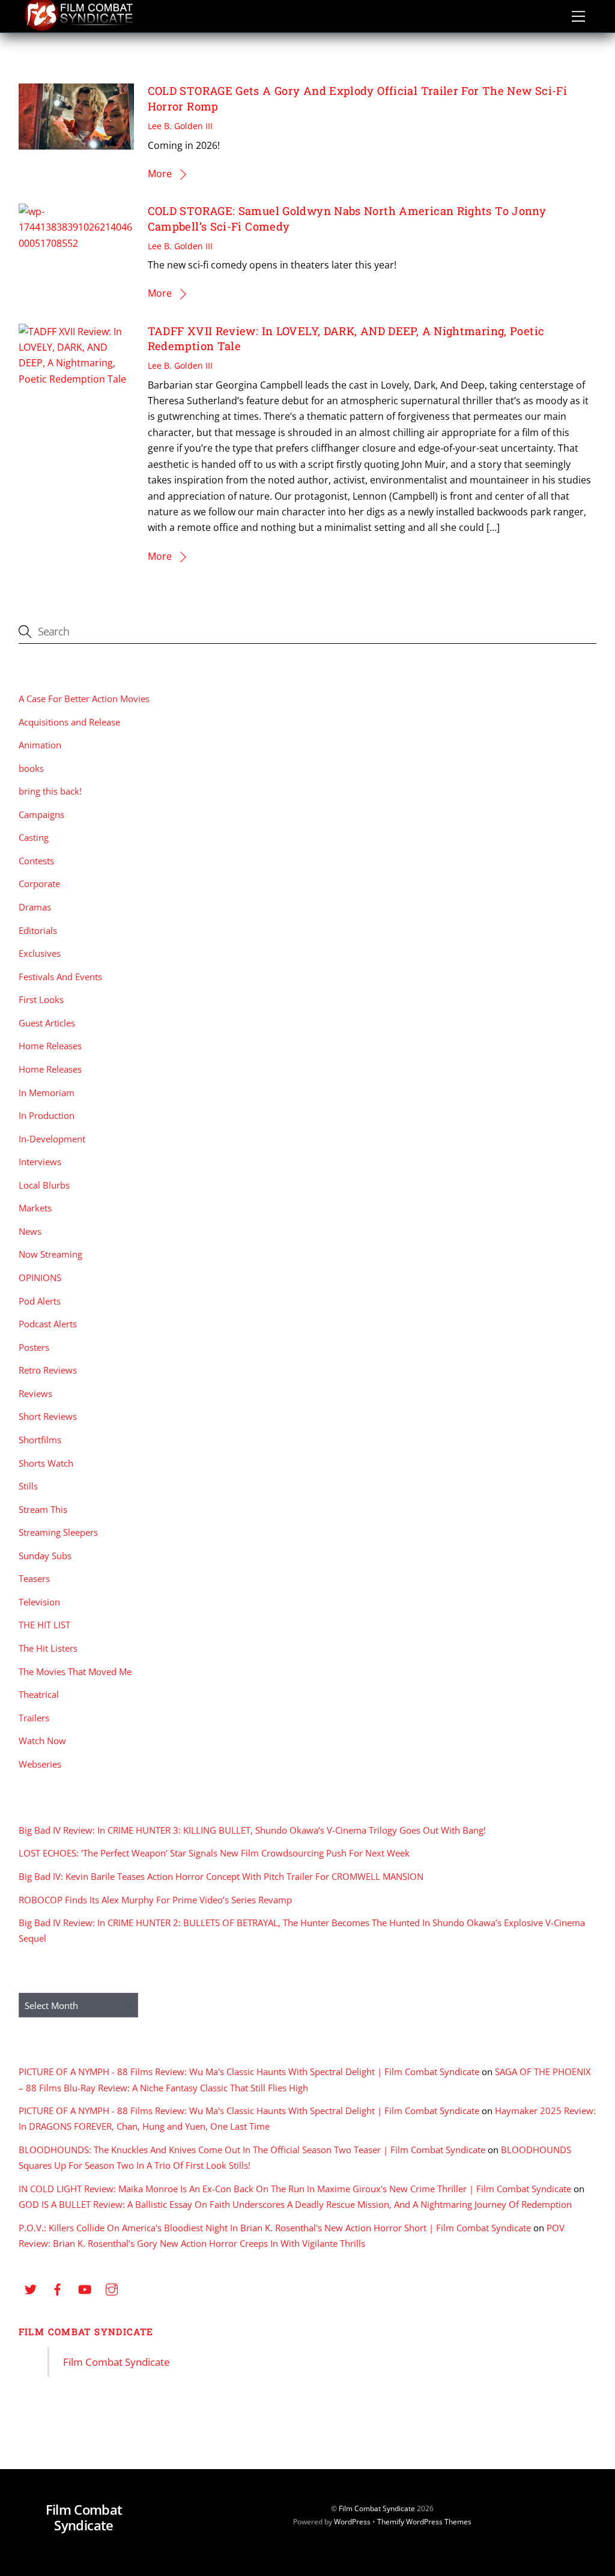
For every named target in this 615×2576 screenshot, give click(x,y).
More (160, 174)
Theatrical (39, 1694)
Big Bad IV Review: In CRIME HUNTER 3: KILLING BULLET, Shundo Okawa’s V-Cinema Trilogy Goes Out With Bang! (252, 1830)
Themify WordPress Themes (424, 2522)
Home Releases (50, 1046)
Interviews (40, 1162)
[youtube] (85, 2288)
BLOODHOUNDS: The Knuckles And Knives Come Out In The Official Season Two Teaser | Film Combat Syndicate (252, 2150)
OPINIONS (40, 1277)
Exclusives (40, 953)
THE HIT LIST (44, 1625)
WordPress (352, 2522)
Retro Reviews (48, 1370)
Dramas (35, 907)
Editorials (38, 930)
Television (39, 1602)
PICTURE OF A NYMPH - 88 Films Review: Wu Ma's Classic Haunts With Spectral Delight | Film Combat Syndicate (249, 2071)
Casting (34, 837)
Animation (40, 745)
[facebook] (58, 2288)
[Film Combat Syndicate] (79, 28)
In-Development (52, 1139)
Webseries (40, 1764)
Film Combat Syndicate (86, 2332)
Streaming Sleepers (58, 1532)
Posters (34, 1347)
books (31, 768)
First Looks (41, 999)
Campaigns (41, 814)
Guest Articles (47, 1023)
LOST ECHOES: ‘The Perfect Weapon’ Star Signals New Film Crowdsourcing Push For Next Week (214, 1853)
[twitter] (31, 2288)
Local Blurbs (44, 1185)
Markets (35, 1208)
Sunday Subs (45, 1556)
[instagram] (112, 2288)
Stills (28, 1486)
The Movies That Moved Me (75, 1671)
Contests (36, 861)
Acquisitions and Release (69, 722)
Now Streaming (50, 1254)
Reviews (35, 1393)
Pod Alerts (40, 1301)
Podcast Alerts (48, 1324)
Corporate (39, 883)
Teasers (34, 1578)
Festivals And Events (60, 977)
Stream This (43, 1509)
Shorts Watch (46, 1463)
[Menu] (578, 16)
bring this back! (50, 791)
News (30, 1231)
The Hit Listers (48, 1648)
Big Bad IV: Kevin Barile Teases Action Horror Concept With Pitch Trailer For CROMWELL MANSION (221, 1876)
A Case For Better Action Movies (84, 699)
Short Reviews (48, 1416)
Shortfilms (40, 1440)
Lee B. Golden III (180, 126)
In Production (47, 1115)
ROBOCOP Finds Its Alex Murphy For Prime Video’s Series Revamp (155, 1900)
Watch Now (42, 1741)
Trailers (34, 1718)
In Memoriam (47, 1093)
